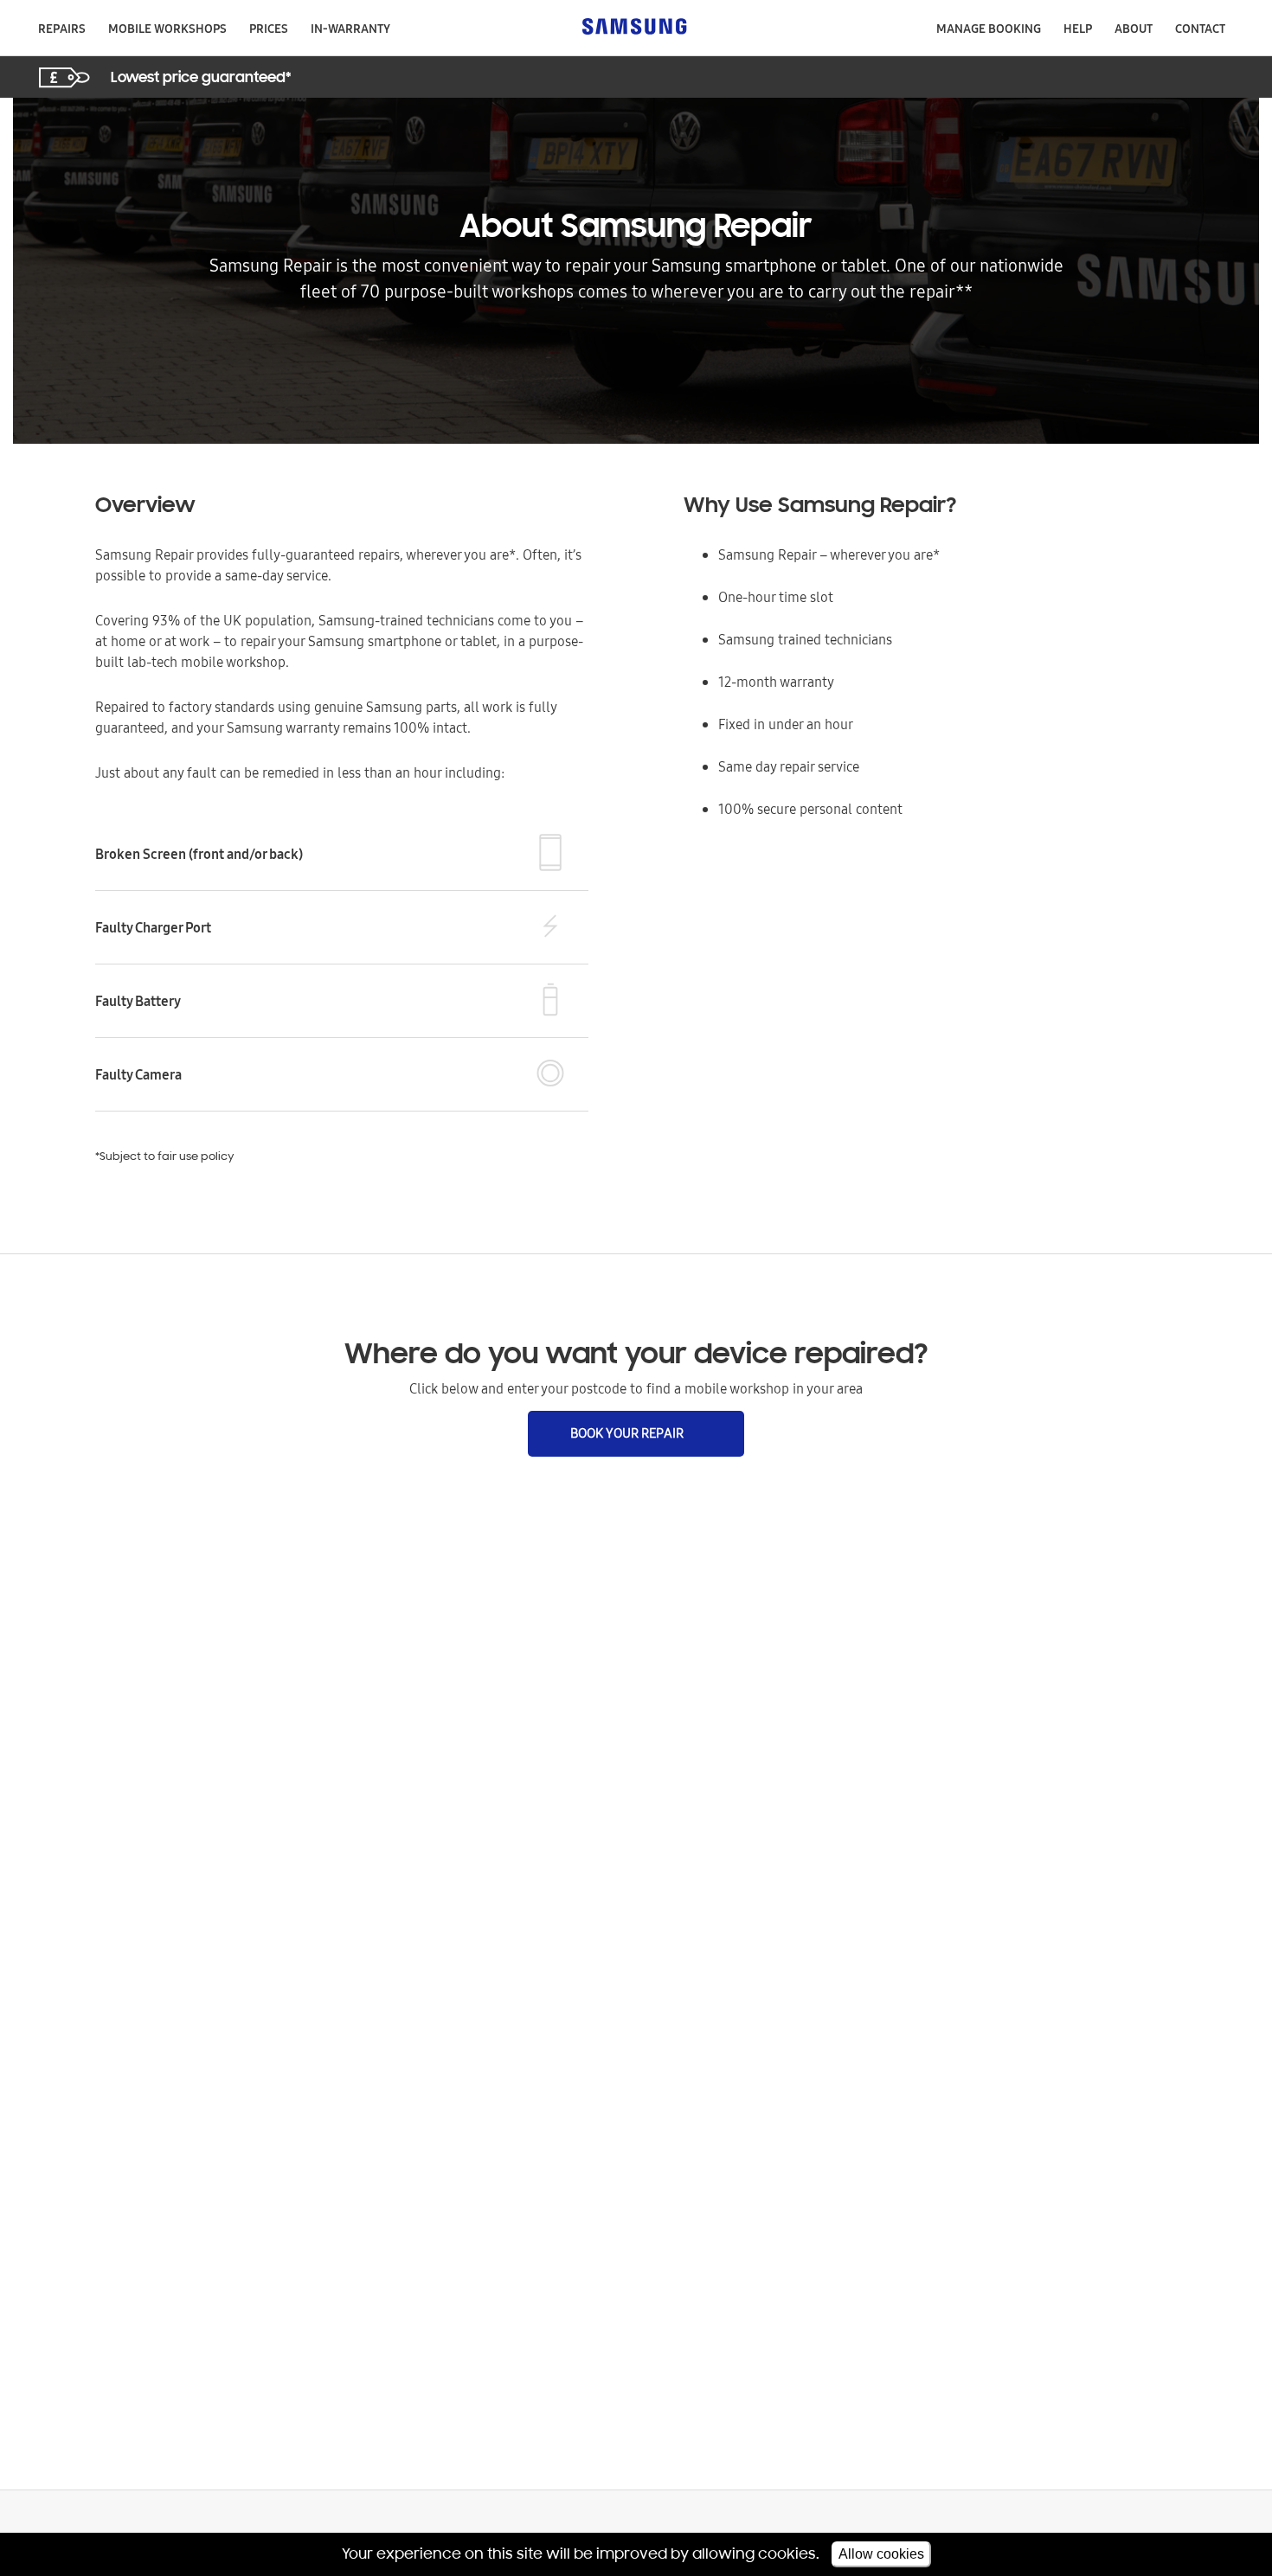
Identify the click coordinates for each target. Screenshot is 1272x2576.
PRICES (269, 29)
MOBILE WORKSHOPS (167, 29)
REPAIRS (62, 29)
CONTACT (1200, 29)
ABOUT (1134, 29)
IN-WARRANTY (350, 29)
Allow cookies (881, 2554)
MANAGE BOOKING (989, 29)
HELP (1078, 29)
